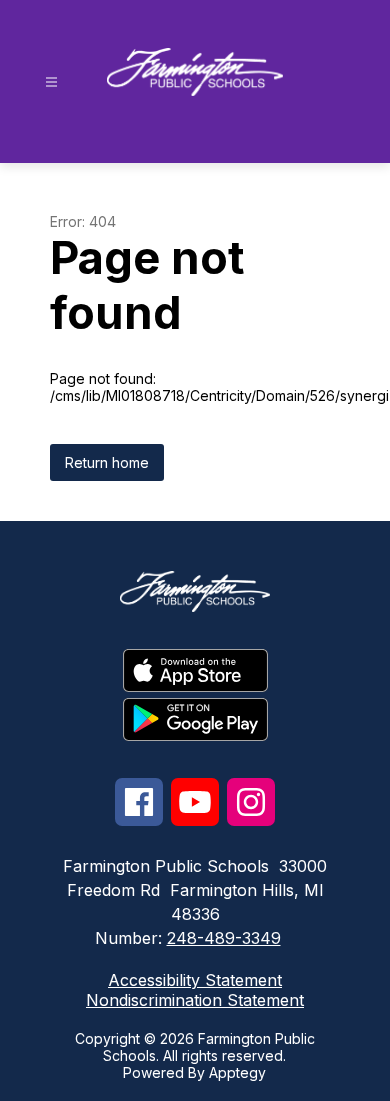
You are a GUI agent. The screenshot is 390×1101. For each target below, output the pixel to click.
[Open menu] (51, 82)
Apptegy (237, 1072)
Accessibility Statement (195, 980)
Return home (107, 462)
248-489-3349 (224, 938)
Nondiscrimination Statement (195, 1000)
